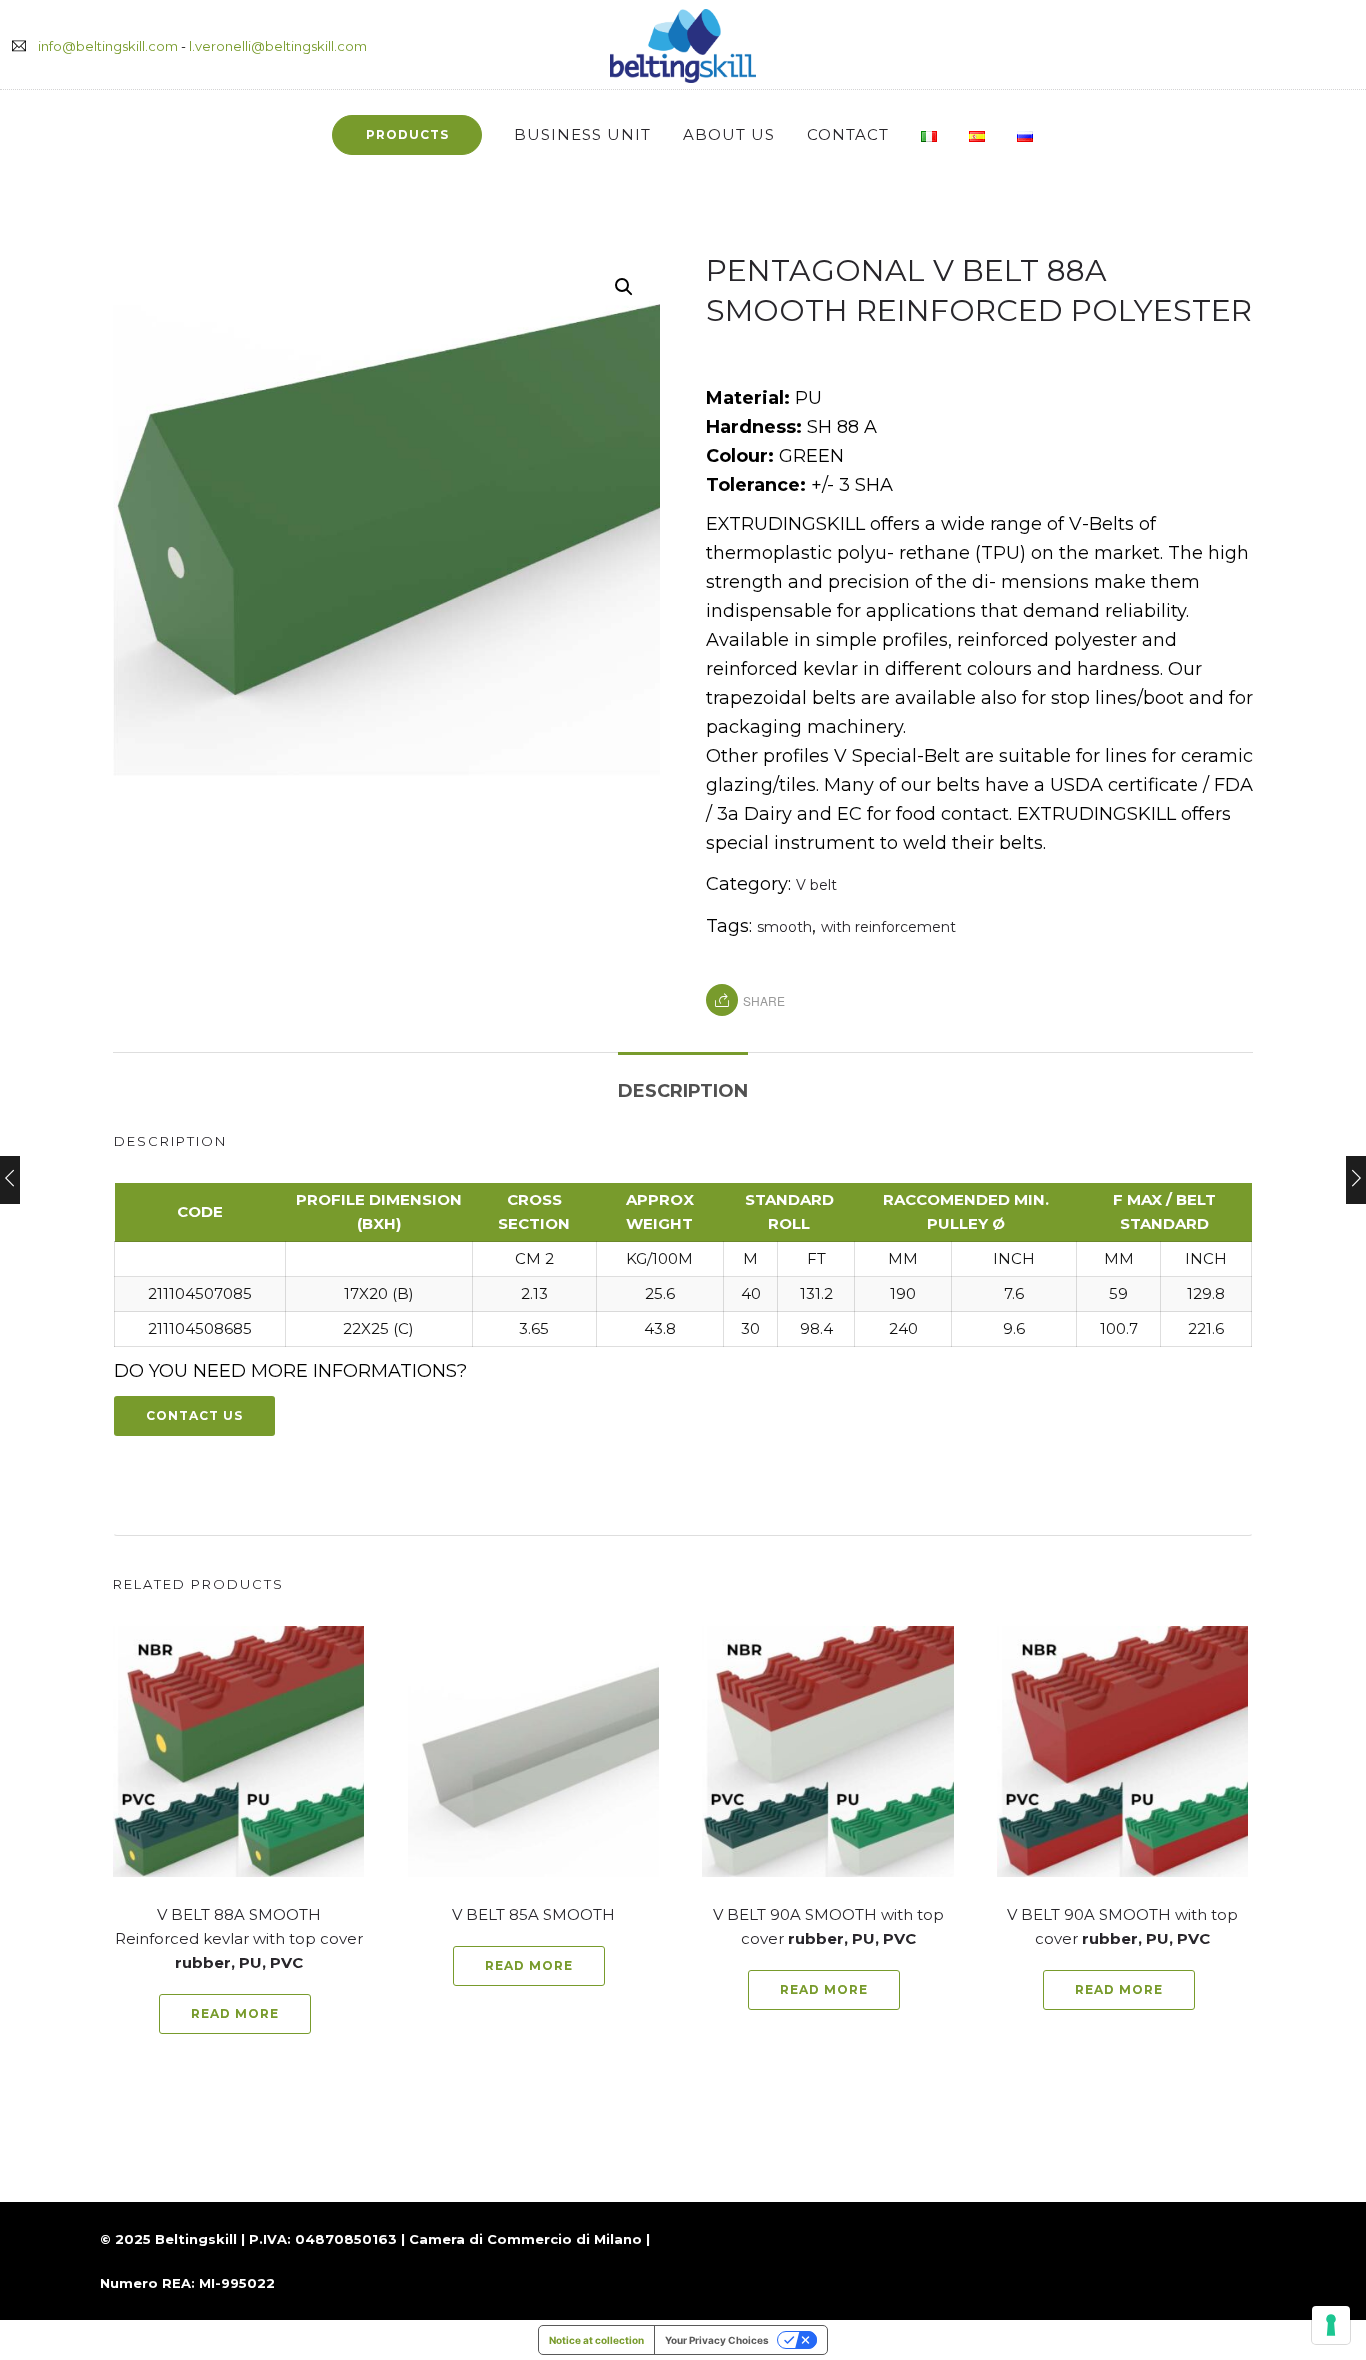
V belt (816, 885)
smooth (784, 927)
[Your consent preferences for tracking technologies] (1331, 2325)
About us (729, 134)
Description (683, 1091)
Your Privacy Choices (717, 2340)
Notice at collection (596, 2340)
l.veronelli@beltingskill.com (278, 46)
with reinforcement (888, 927)
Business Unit (582, 134)
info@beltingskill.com (108, 46)
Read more (235, 2013)
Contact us (194, 1415)
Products (407, 134)
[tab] (683, 1081)
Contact (848, 134)
